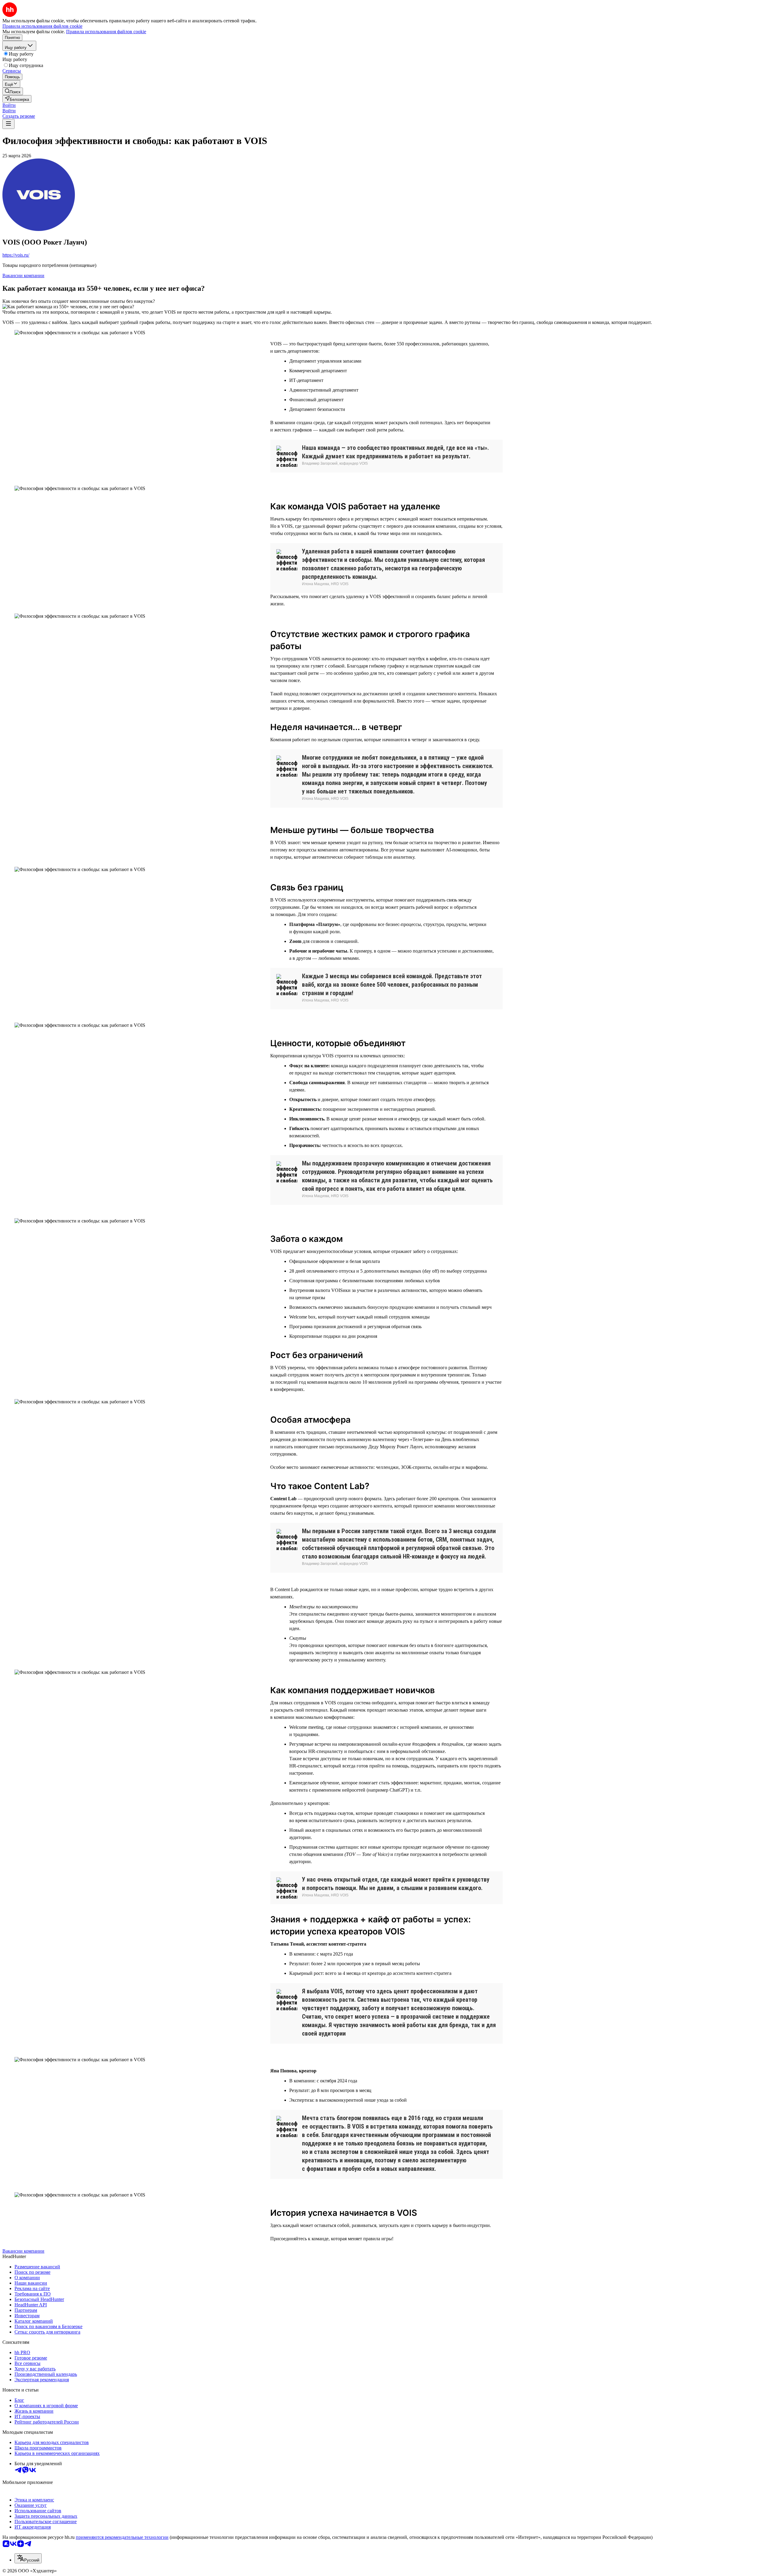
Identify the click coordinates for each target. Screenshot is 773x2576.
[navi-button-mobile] (8, 124)
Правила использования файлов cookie (106, 32)
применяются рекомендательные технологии (122, 2537)
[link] (13, 91)
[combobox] (28, 2558)
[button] (9, 105)
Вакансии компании (23, 276)
